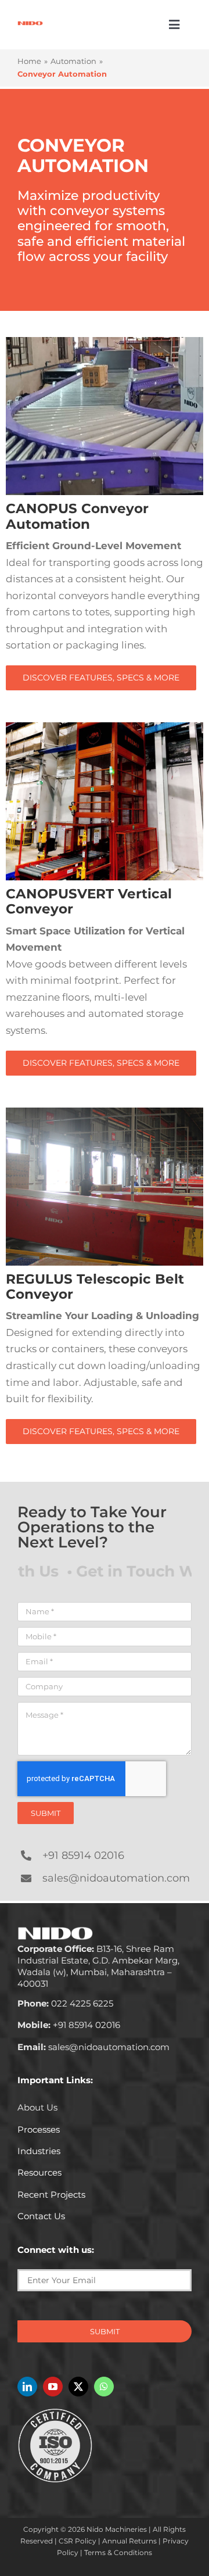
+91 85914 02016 (83, 1855)
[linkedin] (27, 2387)
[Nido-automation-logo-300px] (30, 25)
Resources (39, 2172)
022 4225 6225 (65, 2003)
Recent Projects (51, 2195)
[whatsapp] (104, 2387)
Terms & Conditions (118, 2552)
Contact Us (41, 2216)
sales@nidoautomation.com (116, 1878)
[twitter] (78, 2387)
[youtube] (53, 2387)
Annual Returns (129, 2541)
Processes (39, 2129)
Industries (39, 2151)
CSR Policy (78, 2541)
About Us (37, 2107)
